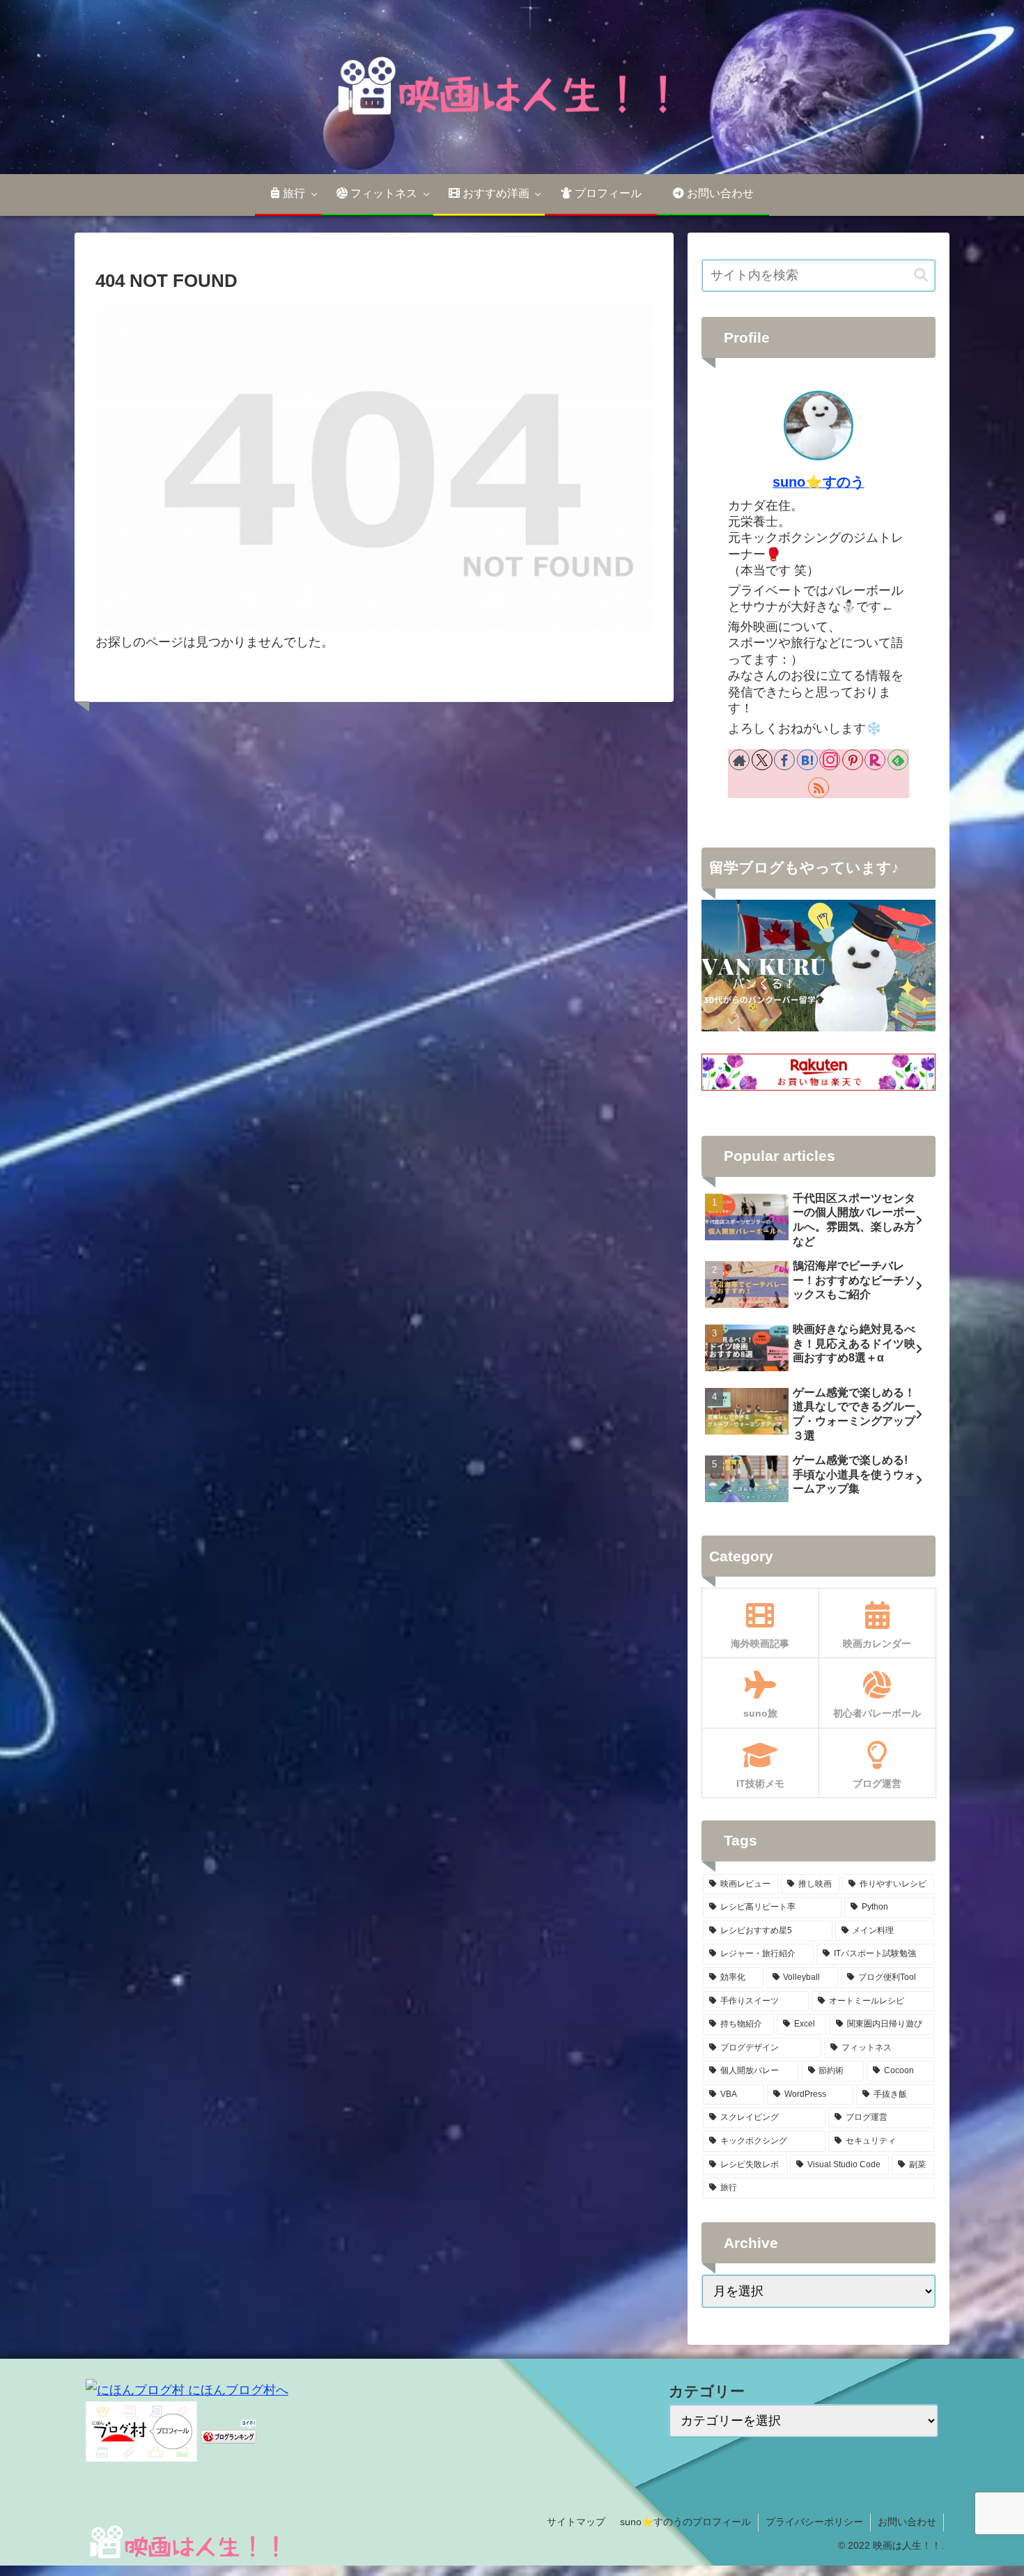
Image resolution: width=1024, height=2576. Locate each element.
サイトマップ (576, 2522)
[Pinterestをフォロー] (853, 760)
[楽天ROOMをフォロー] (875, 760)
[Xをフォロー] (762, 760)
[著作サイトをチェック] (739, 760)
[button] (921, 275)
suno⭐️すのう (819, 482)
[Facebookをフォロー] (784, 760)
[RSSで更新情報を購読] (819, 788)
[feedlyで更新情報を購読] (898, 760)
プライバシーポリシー (814, 2522)
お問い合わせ (907, 2522)
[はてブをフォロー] (807, 760)
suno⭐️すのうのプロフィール (685, 2522)
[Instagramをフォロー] (830, 760)
